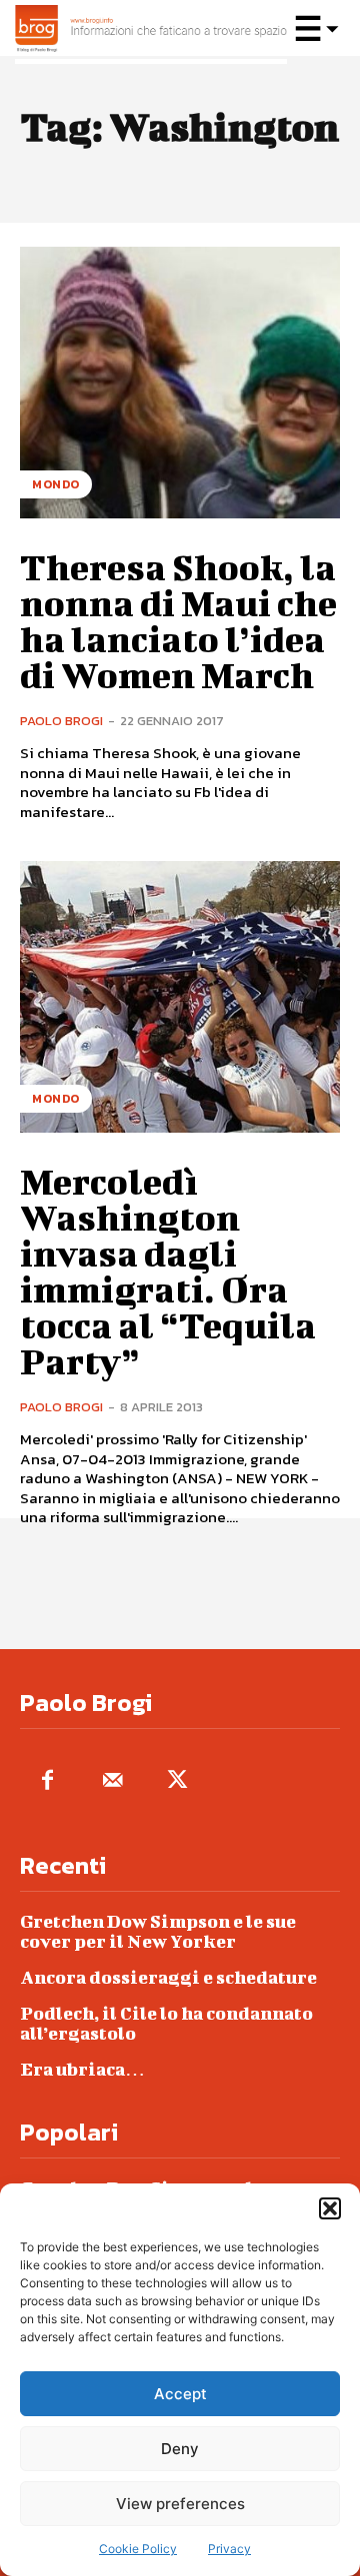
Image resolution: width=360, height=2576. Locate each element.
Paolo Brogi (61, 721)
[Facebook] (47, 1781)
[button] (330, 2208)
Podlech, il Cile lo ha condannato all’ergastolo (166, 2023)
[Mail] (112, 1781)
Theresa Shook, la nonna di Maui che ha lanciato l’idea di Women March (178, 620)
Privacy (229, 2549)
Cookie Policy (138, 2549)
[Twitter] (177, 1781)
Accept (180, 2394)
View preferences (180, 2504)
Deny (180, 2449)
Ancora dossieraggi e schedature (168, 1977)
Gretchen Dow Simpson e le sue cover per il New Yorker (158, 1931)
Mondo (56, 484)
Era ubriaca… (82, 2069)
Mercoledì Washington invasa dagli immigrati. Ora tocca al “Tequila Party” (168, 1271)
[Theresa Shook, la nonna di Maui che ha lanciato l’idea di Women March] (180, 383)
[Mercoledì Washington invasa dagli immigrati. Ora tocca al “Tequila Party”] (180, 997)
